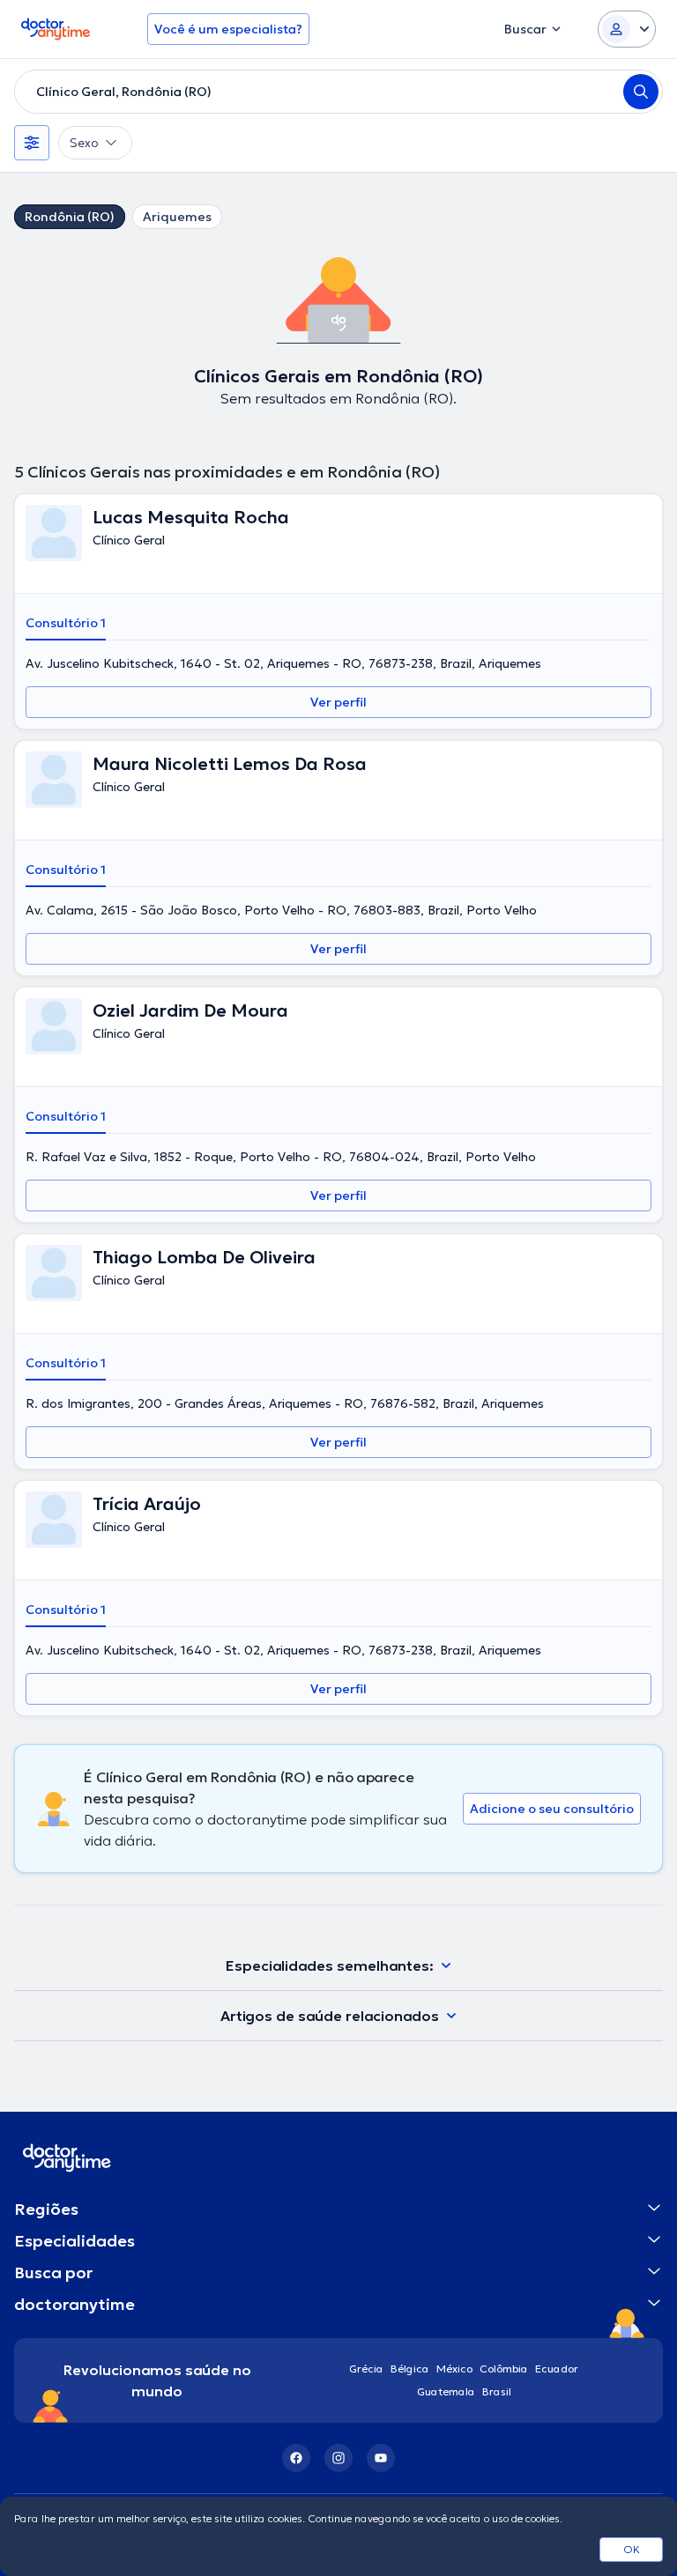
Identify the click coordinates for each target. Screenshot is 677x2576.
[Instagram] (338, 2458)
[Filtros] (32, 143)
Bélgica (410, 2369)
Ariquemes (177, 217)
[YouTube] (381, 2458)
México (454, 2369)
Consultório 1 (66, 623)
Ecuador (557, 2369)
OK (632, 2549)
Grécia (366, 2369)
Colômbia (504, 2369)
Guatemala (446, 2391)
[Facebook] (296, 2458)
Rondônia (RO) (70, 217)
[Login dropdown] (627, 29)
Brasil (497, 2391)
